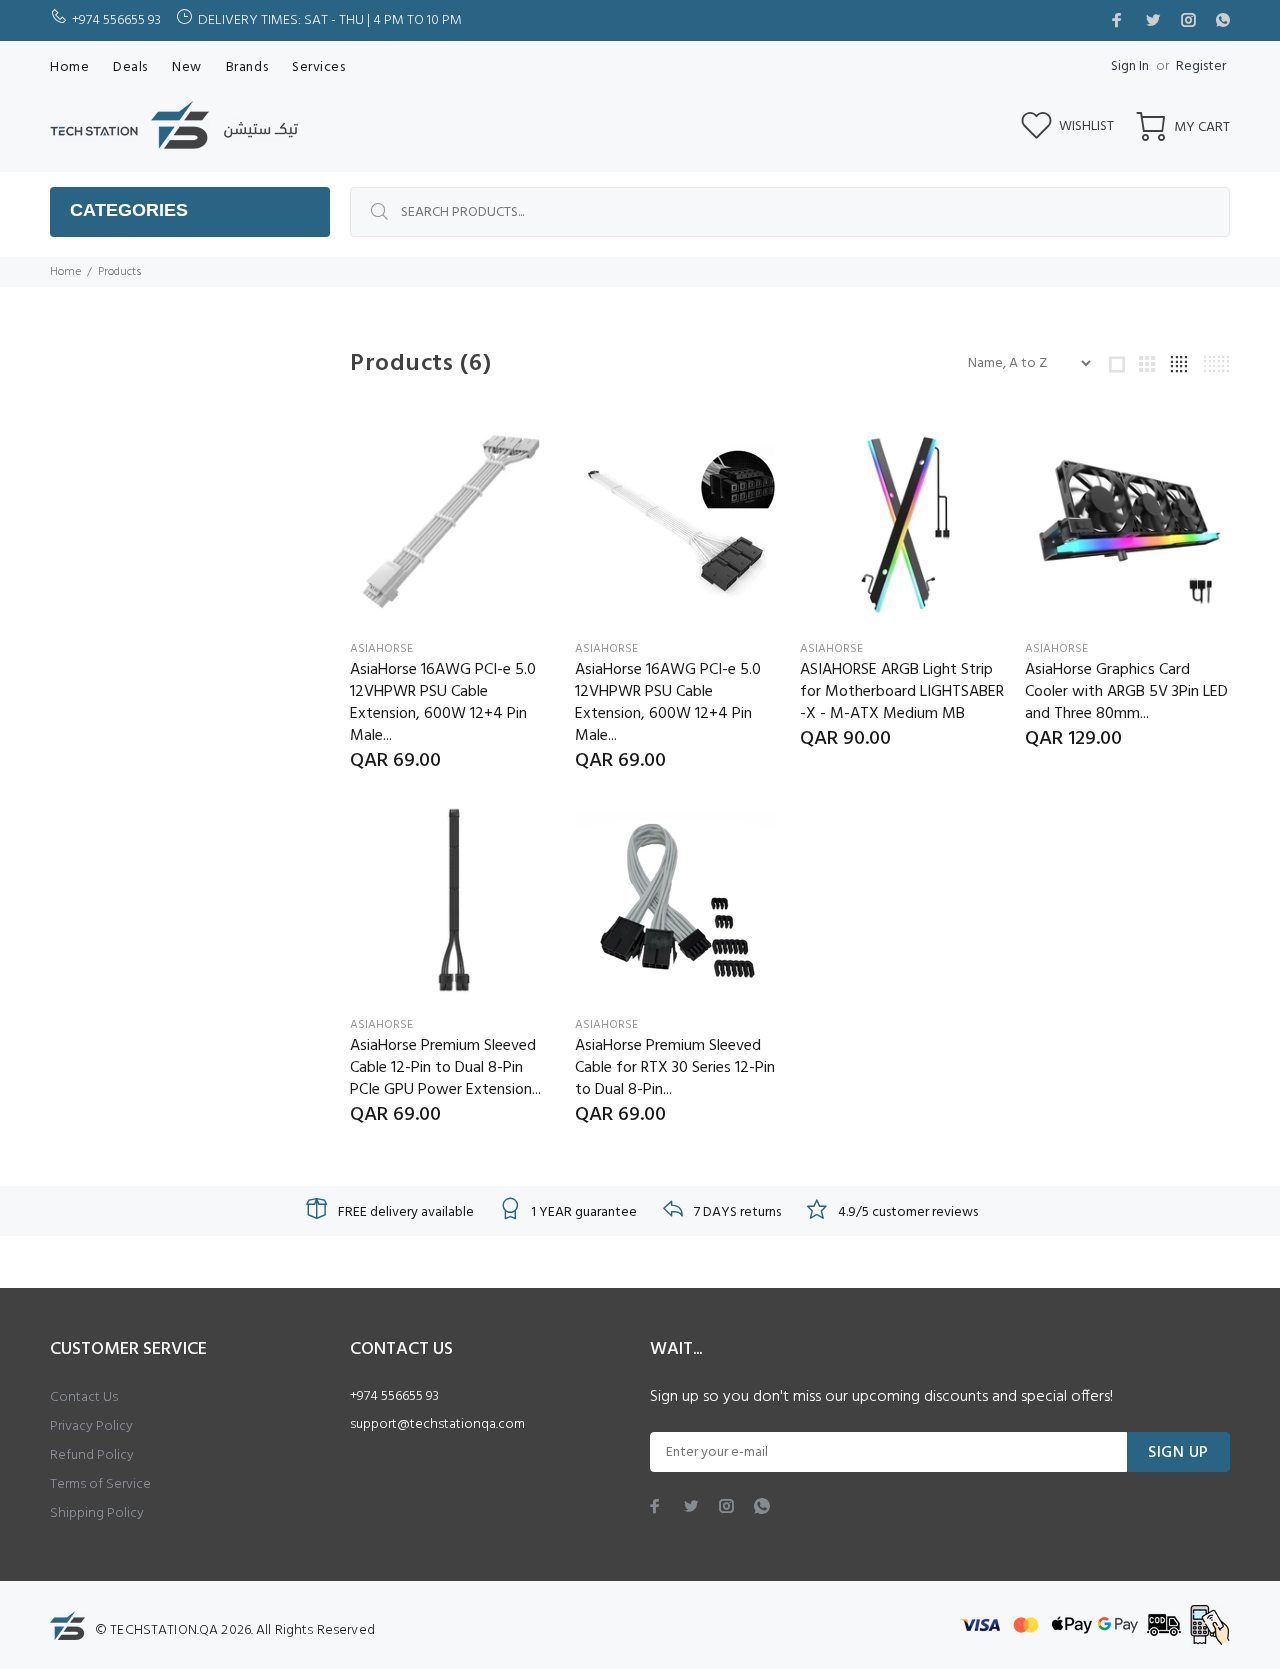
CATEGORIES (129, 210)
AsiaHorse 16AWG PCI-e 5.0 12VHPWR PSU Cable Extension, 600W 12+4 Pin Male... (443, 703)
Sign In (1130, 66)
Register (1201, 66)
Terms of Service (100, 1484)
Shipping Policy (97, 1513)
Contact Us (84, 1397)
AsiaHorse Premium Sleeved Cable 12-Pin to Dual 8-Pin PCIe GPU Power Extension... (445, 1068)
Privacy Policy (91, 1426)
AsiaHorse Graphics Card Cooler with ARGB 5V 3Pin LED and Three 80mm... (1126, 692)
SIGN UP (1178, 1453)
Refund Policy (92, 1455)
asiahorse (381, 649)
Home (65, 272)
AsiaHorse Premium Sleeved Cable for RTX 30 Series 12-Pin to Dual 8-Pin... (675, 1068)
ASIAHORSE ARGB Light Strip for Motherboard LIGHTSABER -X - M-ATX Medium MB (902, 692)
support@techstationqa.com (437, 1424)
